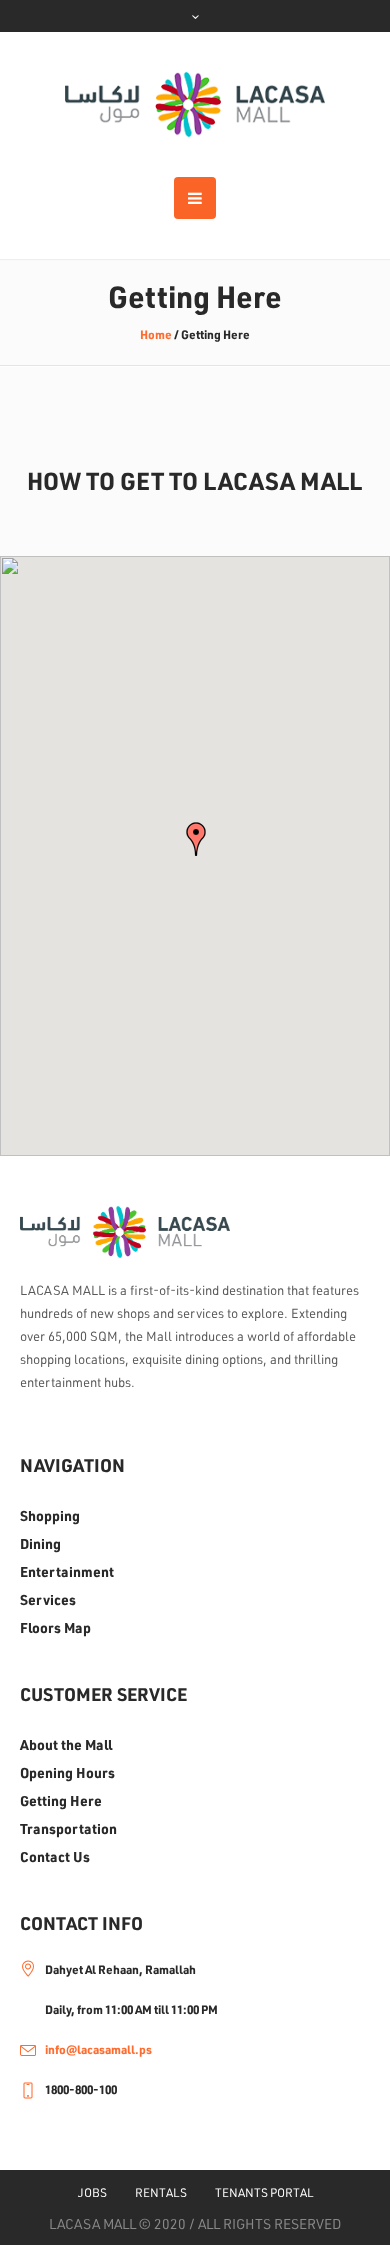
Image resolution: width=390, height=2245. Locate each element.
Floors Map (55, 1628)
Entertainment (67, 1572)
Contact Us (55, 1857)
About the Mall (66, 1745)
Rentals (161, 2192)
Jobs (92, 2192)
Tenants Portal (264, 2192)
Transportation (68, 1829)
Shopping (50, 1516)
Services (48, 1600)
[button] (196, 839)
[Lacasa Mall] (195, 104)
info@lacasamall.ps (98, 2049)
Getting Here (61, 1801)
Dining (40, 1544)
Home (156, 334)
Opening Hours (67, 1773)
